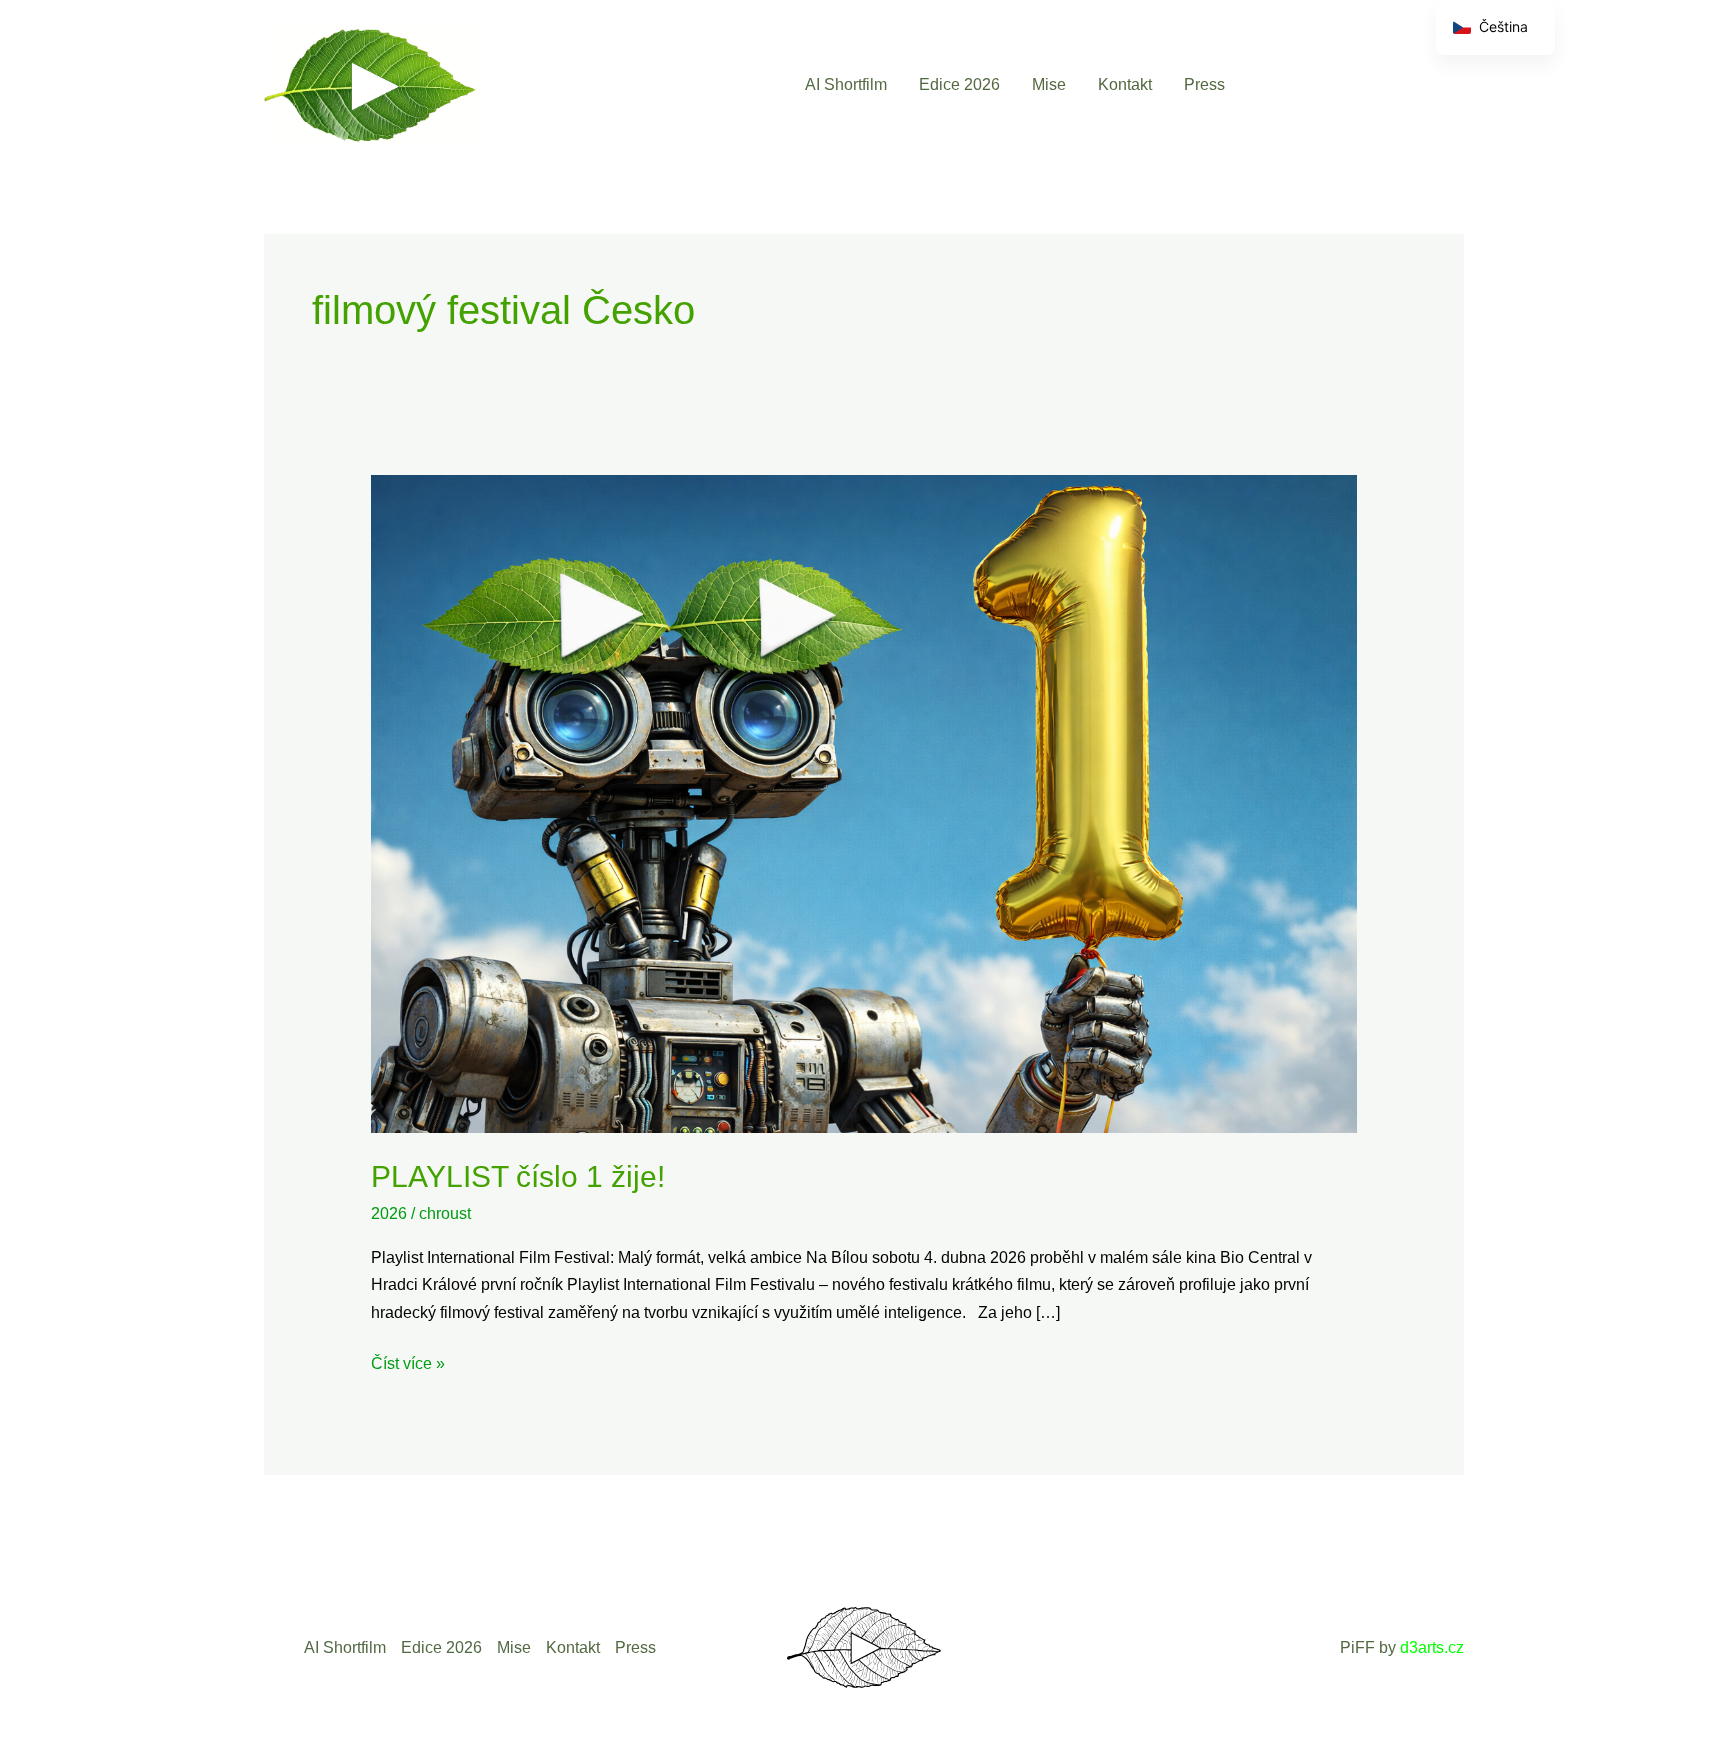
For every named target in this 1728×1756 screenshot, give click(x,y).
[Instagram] (1362, 84)
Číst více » (408, 1361)
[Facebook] (1276, 84)
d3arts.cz (1432, 1647)
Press (1204, 84)
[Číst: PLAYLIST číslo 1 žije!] (864, 802)
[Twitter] (1319, 84)
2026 (389, 1213)
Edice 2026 (959, 84)
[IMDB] (1448, 84)
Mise (1049, 84)
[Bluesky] (1405, 84)
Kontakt (1125, 84)
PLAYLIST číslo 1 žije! (518, 1176)
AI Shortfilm (846, 84)
